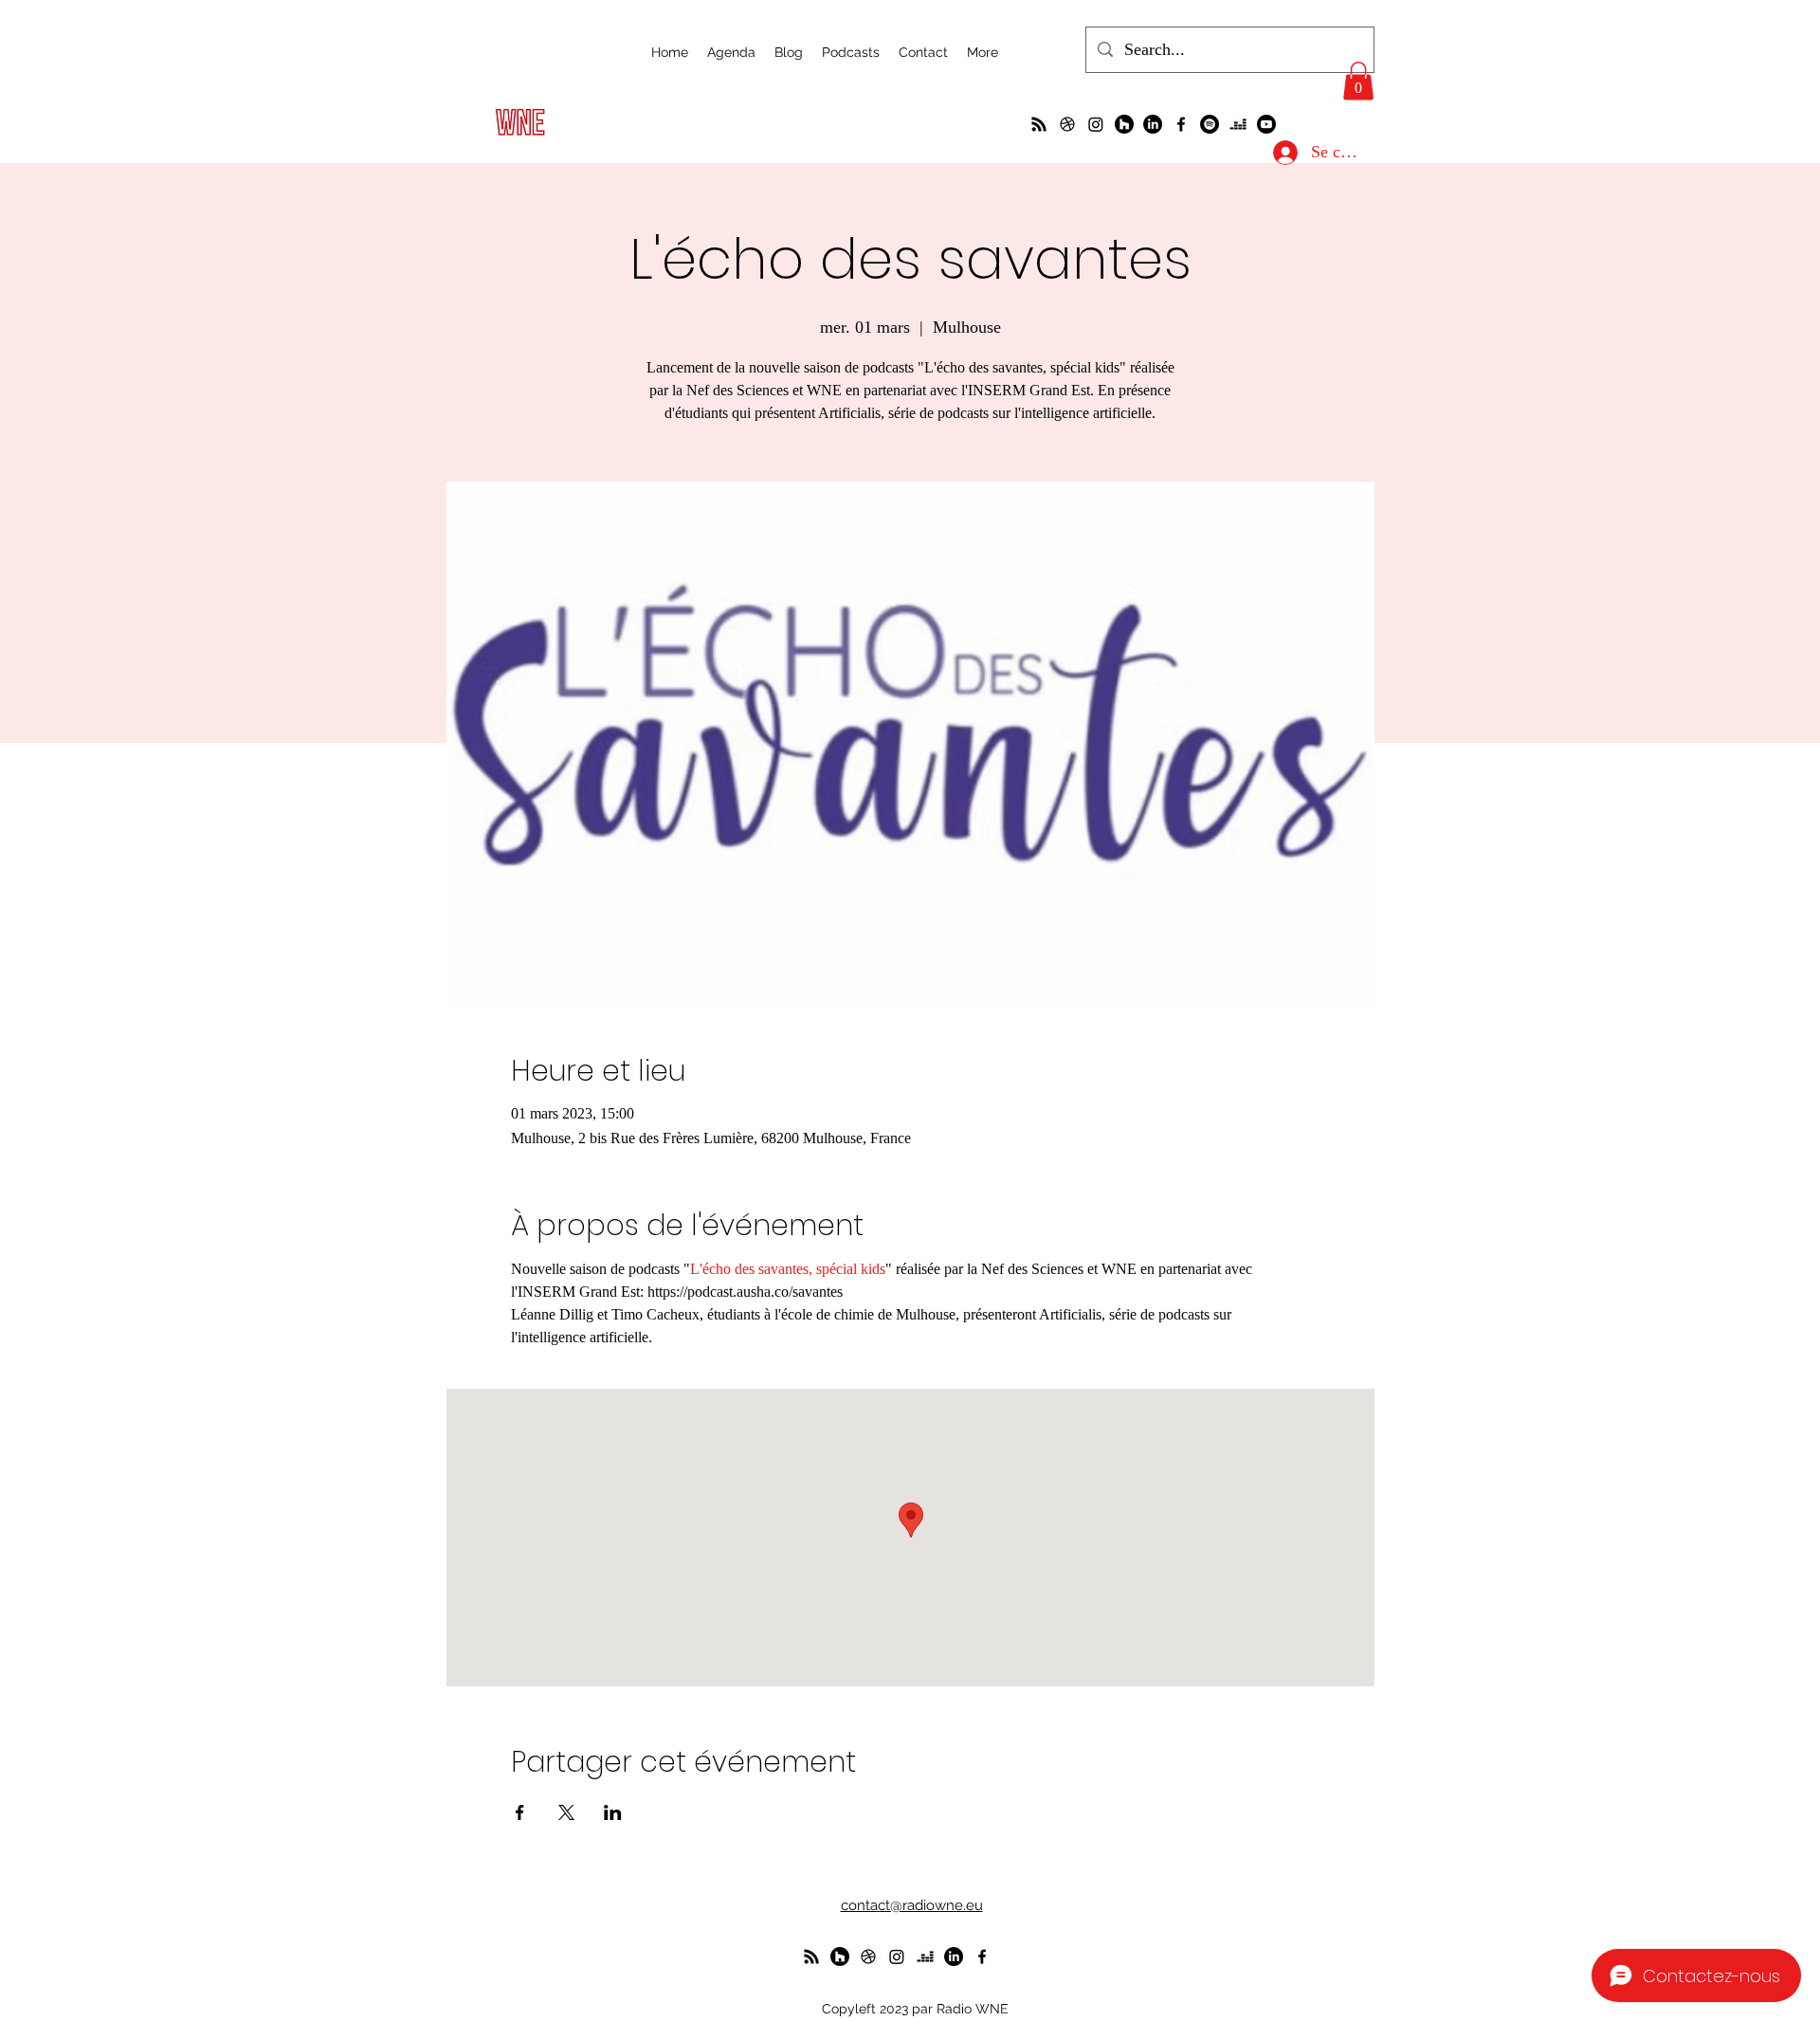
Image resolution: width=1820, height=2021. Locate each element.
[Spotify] (1210, 124)
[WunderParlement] (1124, 124)
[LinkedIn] (1153, 124)
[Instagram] (1096, 124)
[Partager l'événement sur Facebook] (520, 1812)
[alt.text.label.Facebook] (1181, 124)
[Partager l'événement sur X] (566, 1812)
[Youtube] (1266, 124)
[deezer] (1238, 124)
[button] (1358, 81)
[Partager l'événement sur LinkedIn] (613, 1812)
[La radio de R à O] (1039, 124)
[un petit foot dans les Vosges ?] (1067, 124)
